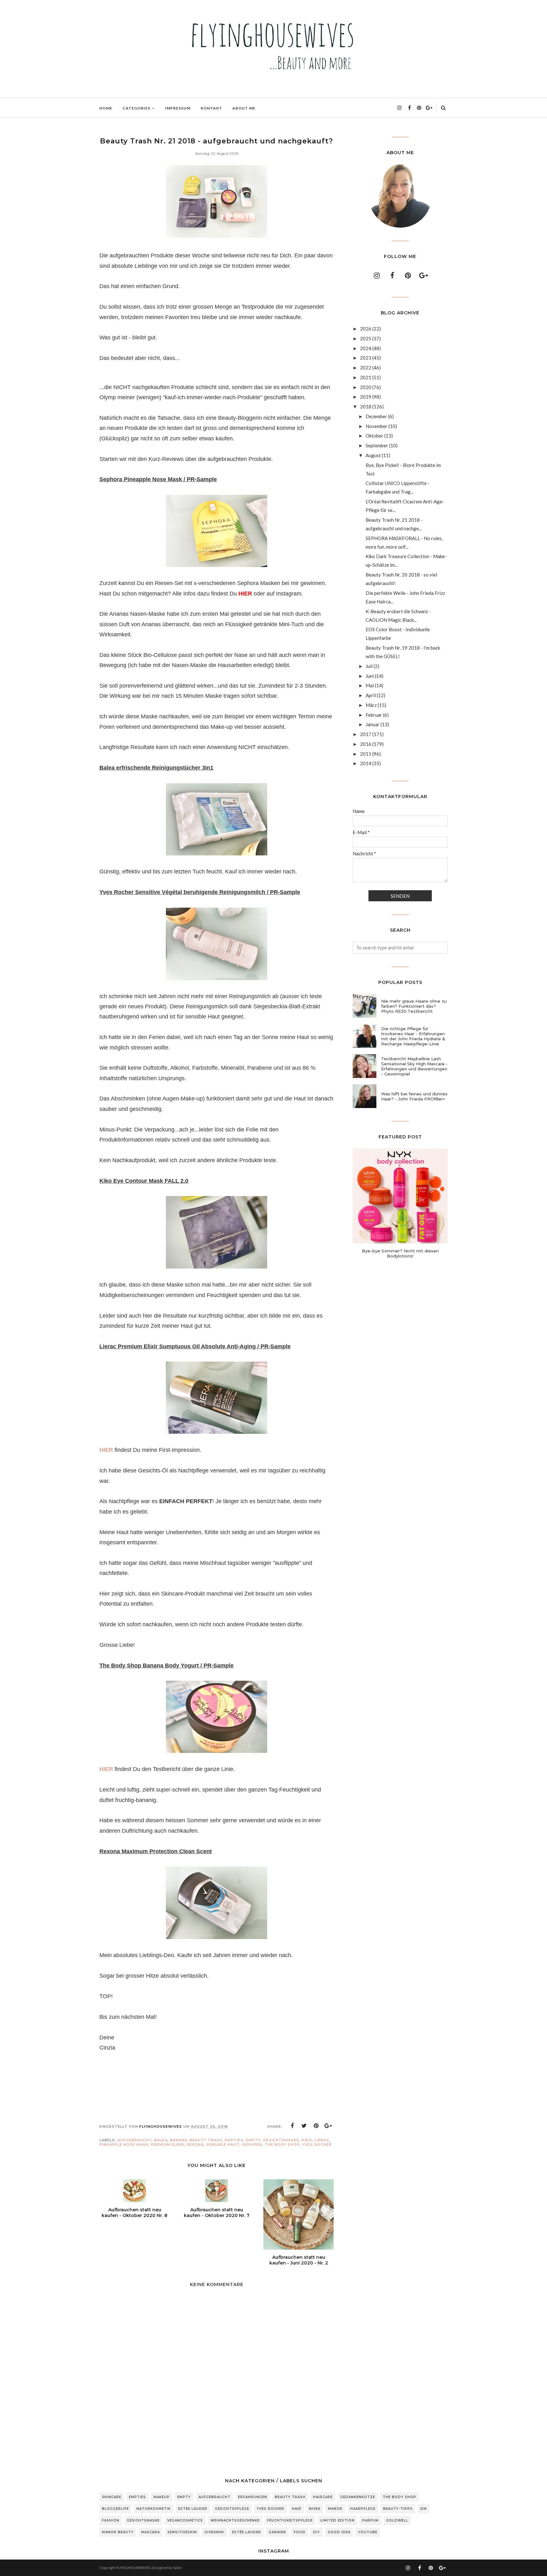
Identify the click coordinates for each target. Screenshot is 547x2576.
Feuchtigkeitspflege (290, 2520)
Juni (370, 676)
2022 (366, 368)
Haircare (323, 2497)
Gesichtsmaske (281, 2140)
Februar (374, 715)
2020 (366, 387)
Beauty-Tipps (398, 2509)
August (373, 455)
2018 (366, 406)
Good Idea (339, 2532)
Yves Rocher (317, 2145)
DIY (317, 2532)
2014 (366, 763)
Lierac (322, 2140)
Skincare (112, 2497)
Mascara (151, 2532)
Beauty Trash (206, 2140)
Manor (335, 2509)
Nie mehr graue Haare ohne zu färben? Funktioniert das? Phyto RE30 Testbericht (414, 1006)
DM (424, 2509)
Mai (370, 685)
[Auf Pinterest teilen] (316, 2126)
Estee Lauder (193, 2509)
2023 (366, 358)
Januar (373, 724)
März (371, 705)
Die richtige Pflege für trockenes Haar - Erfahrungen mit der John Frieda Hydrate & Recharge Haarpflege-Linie (413, 1036)
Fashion (111, 2520)
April (371, 695)
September (377, 445)
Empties (234, 2140)
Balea (161, 2140)
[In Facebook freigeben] (292, 2126)
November (377, 426)
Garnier (277, 2532)
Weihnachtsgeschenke (235, 2520)
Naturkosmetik (154, 2509)
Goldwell (397, 2520)
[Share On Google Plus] (328, 2126)
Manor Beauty (118, 2532)
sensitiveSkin (182, 2532)
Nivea (315, 2509)
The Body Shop (282, 2145)
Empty (253, 2140)
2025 (366, 338)
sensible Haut (223, 2145)
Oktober (374, 436)
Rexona (195, 2145)
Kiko (307, 2140)
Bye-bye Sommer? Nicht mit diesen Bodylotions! (400, 1253)
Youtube (368, 2532)
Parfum (370, 2520)
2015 (366, 754)
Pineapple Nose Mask (124, 2145)
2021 (366, 377)
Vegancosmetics (185, 2520)
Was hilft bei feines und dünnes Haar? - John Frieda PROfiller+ (414, 1096)
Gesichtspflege (232, 2509)
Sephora (252, 2145)
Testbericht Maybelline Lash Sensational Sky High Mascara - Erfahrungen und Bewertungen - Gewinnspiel (414, 1066)
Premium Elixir (168, 2145)
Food (300, 2532)
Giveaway (214, 2532)
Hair (297, 2509)
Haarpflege (363, 2509)
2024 (366, 348)
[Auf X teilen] (304, 2126)
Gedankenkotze (358, 2497)
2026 (366, 329)
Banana (179, 2140)
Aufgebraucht (135, 2140)
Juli (369, 666)
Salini (177, 2568)
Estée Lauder (247, 2532)
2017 (366, 734)
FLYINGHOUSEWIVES (133, 2568)
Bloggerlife (115, 2509)
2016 (366, 744)
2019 (366, 397)
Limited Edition (337, 2520)
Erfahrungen (253, 2497)
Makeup (162, 2497)
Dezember (376, 416)
